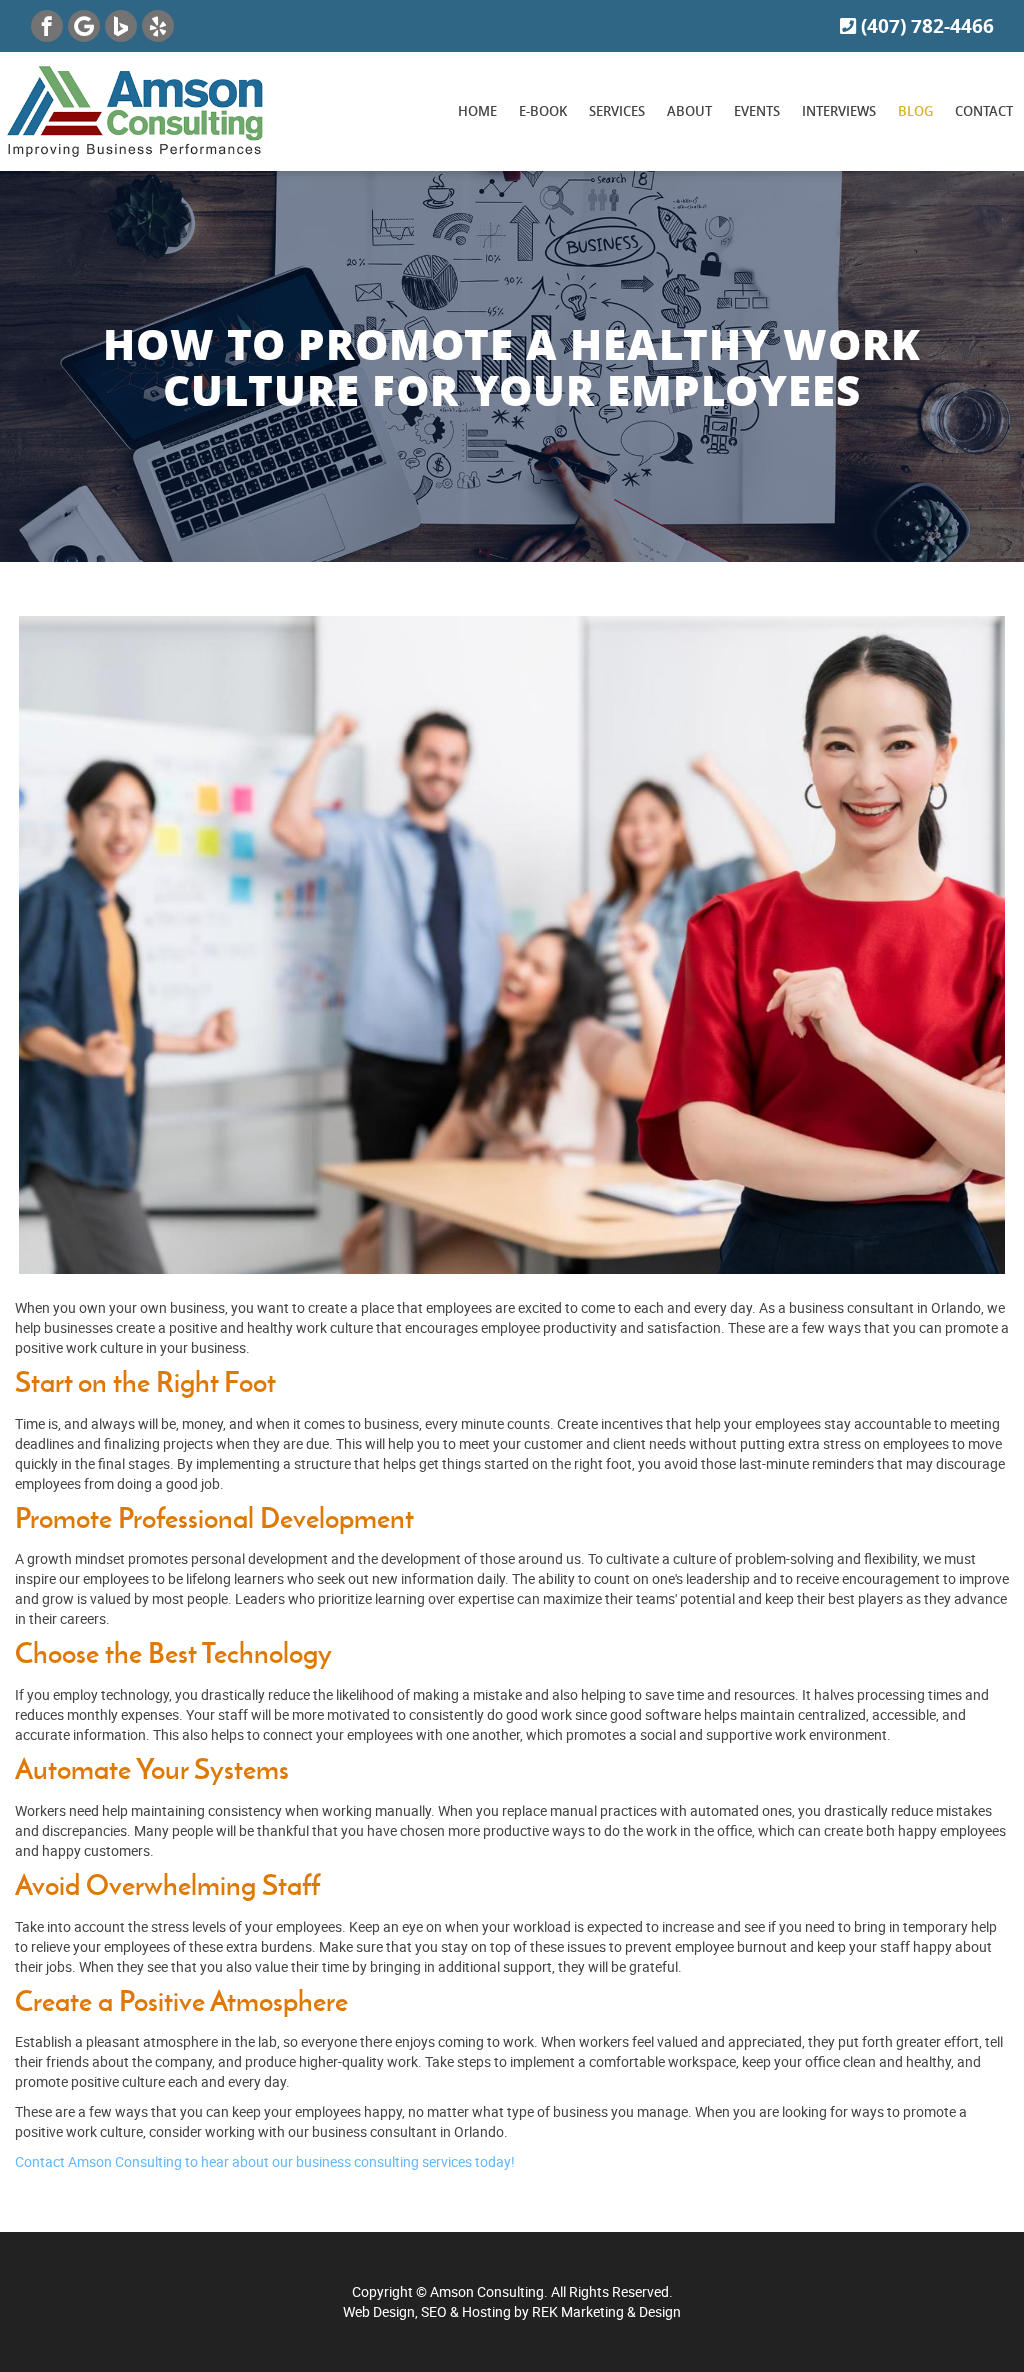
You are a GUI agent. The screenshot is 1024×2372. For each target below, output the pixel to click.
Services (617, 111)
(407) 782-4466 (925, 26)
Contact (984, 111)
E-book (543, 111)
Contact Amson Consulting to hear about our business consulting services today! (265, 2161)
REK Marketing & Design (606, 2311)
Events (757, 111)
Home (477, 111)
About (689, 111)
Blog (915, 111)
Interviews (839, 111)
